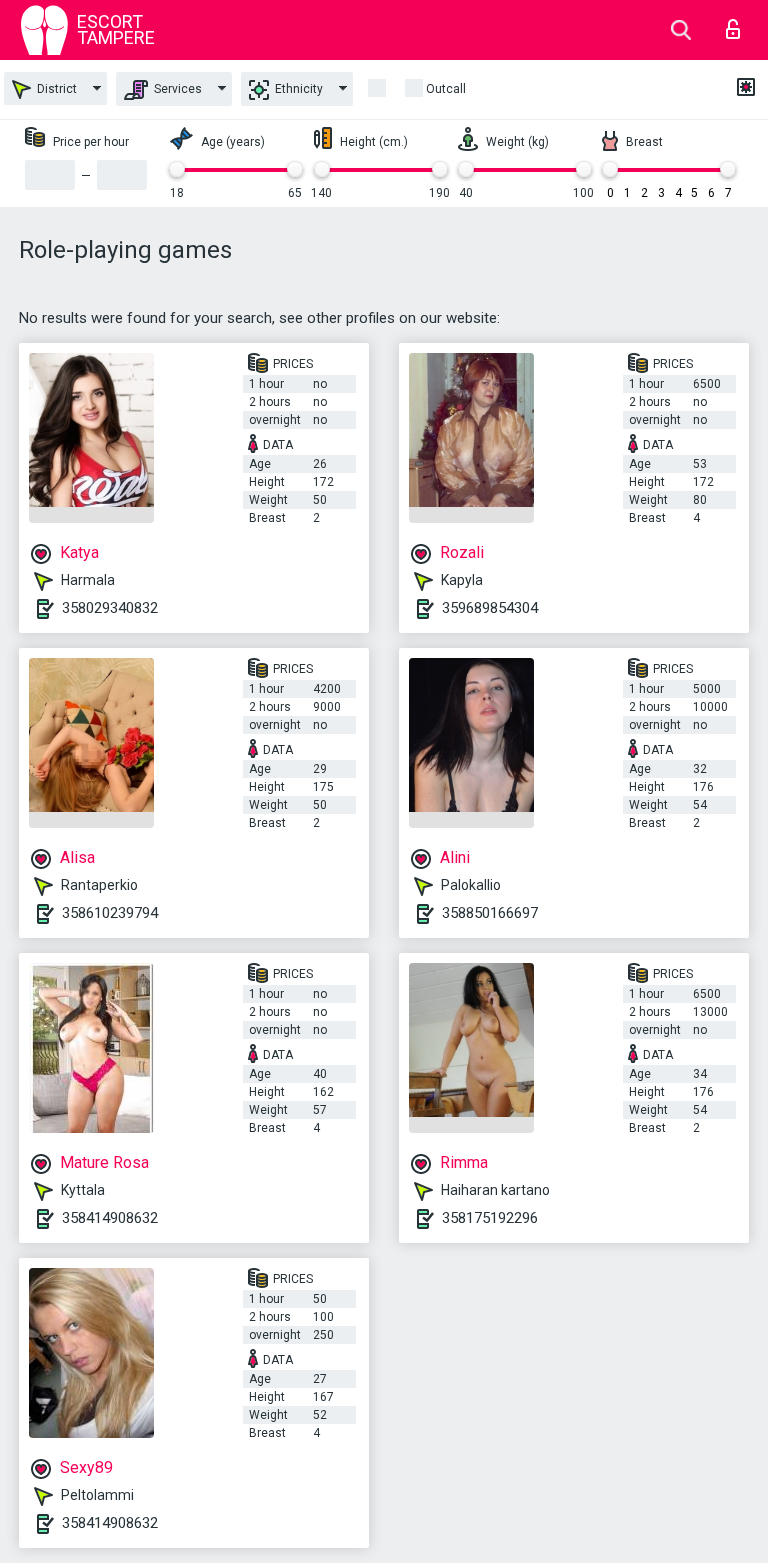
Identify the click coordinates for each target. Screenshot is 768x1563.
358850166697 (490, 913)
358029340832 (110, 608)
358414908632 (110, 1218)
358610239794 (110, 913)
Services (176, 89)
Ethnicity (297, 89)
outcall (446, 89)
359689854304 (490, 608)
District (55, 89)
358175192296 (490, 1218)
